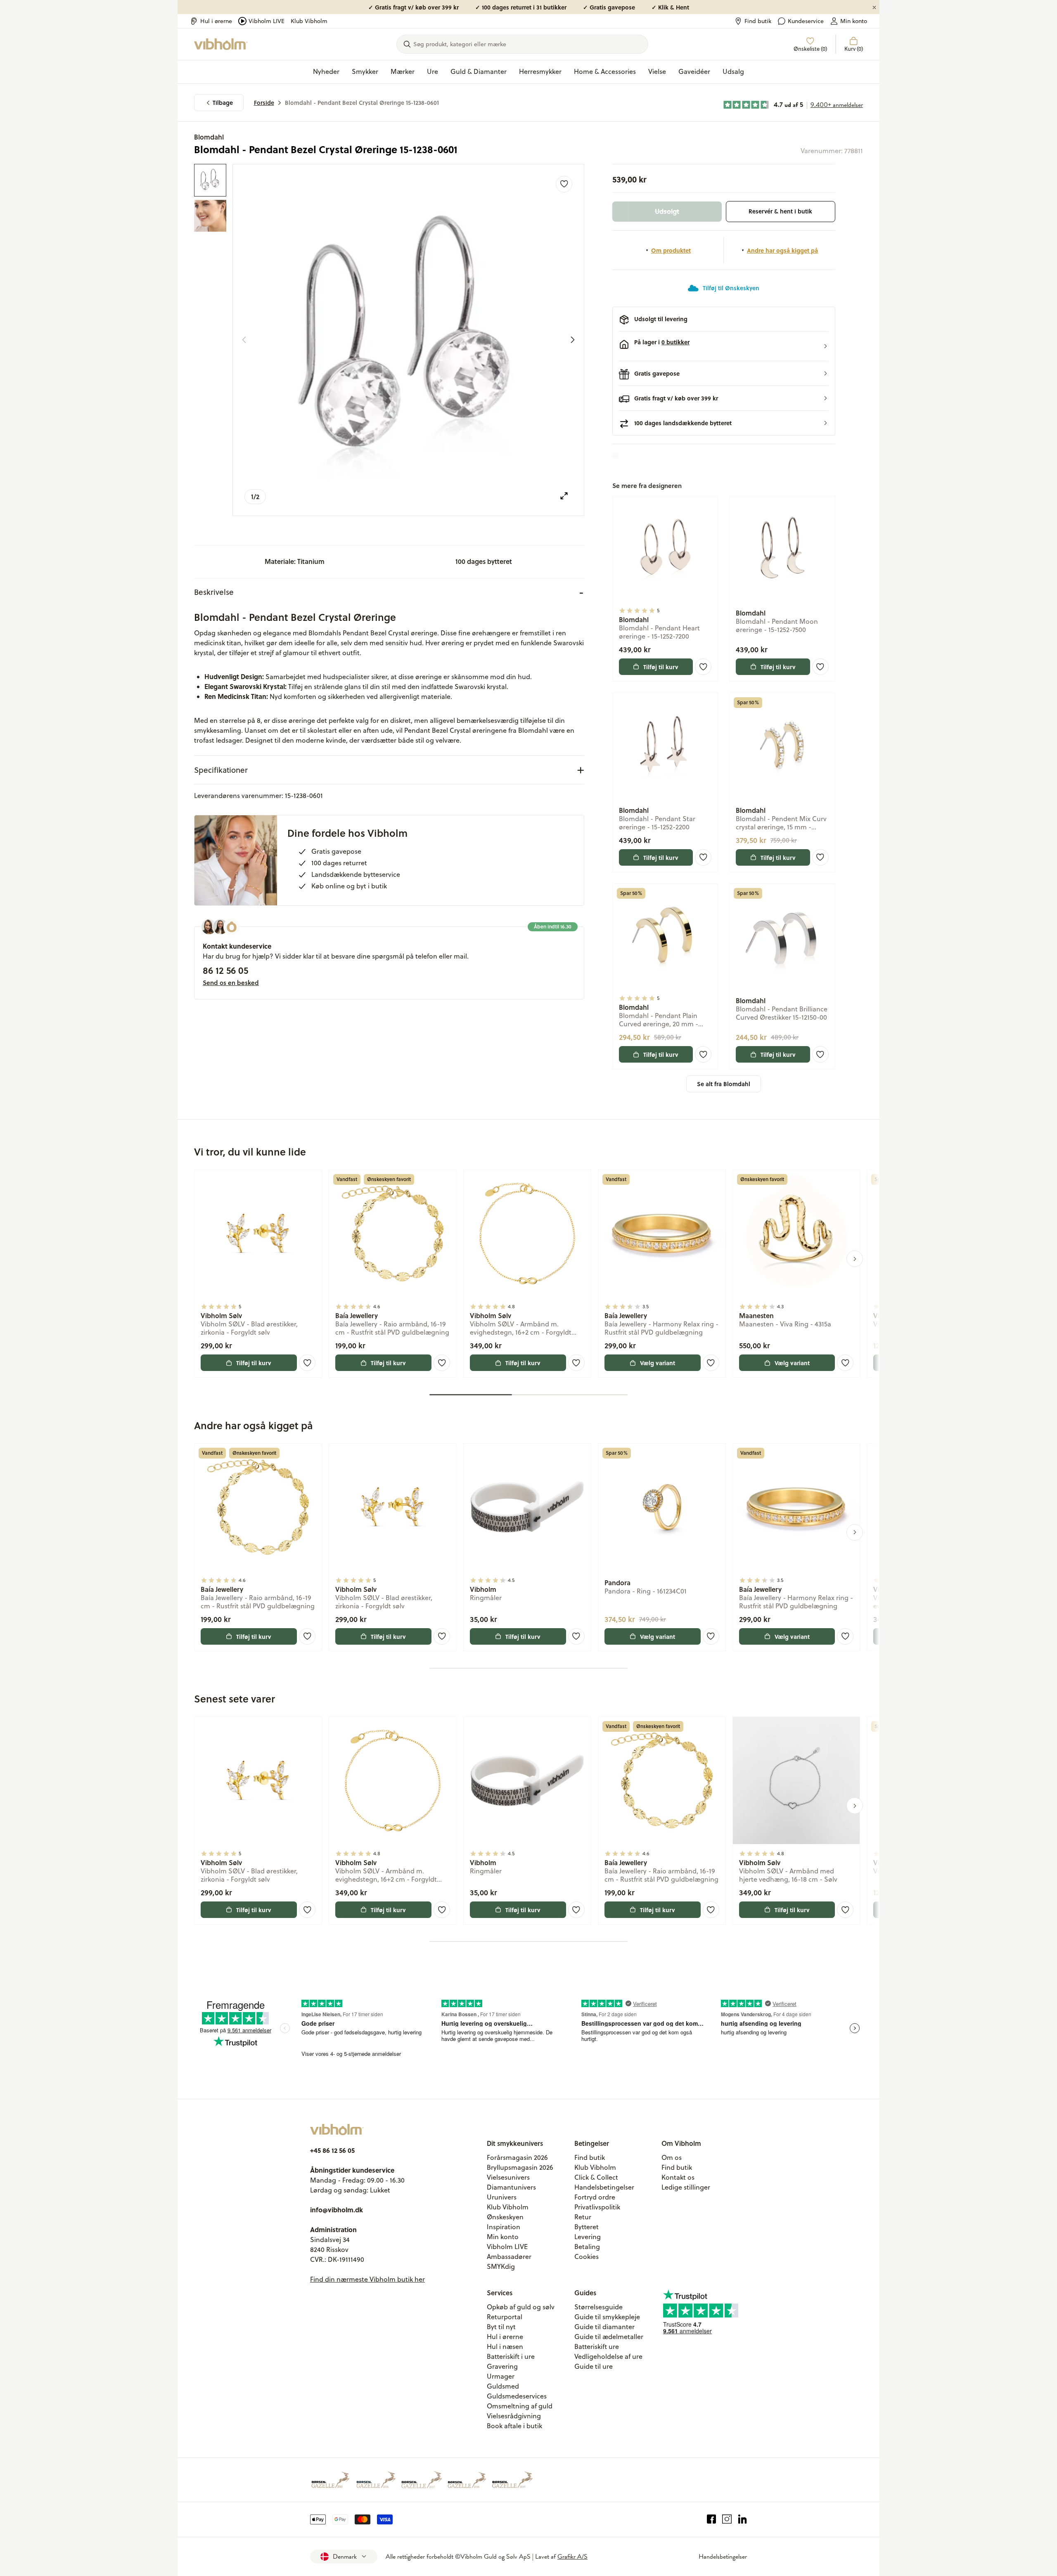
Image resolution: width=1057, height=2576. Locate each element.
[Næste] (573, 340)
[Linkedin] (743, 2519)
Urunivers (502, 2197)
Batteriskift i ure (511, 2356)
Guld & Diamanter (479, 71)
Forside (264, 103)
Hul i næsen (505, 2346)
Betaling (587, 2247)
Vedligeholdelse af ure (608, 2356)
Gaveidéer (694, 71)
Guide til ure (594, 2366)
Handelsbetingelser (604, 2187)
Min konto (854, 21)
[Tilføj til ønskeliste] (564, 184)
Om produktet (671, 250)
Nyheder (326, 71)
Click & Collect (596, 2177)
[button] (724, 346)
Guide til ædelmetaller (609, 2337)
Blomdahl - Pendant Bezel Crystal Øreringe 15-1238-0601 (362, 103)
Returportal (505, 2317)
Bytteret (587, 2227)
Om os (672, 2157)
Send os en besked (231, 983)
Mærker (403, 71)
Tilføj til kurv (661, 667)
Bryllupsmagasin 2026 (520, 2167)
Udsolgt (667, 211)
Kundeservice (806, 21)
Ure (433, 71)
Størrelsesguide (598, 2307)
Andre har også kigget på (782, 250)
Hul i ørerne (216, 21)
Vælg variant (658, 1363)
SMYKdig (501, 2266)
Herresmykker (540, 71)
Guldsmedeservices (517, 2396)
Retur (583, 2217)
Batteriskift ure (597, 2346)
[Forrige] (244, 340)
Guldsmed (503, 2386)
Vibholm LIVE (267, 21)
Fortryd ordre (595, 2197)
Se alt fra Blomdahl (724, 1084)
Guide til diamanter (604, 2327)
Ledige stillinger (686, 2187)
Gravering (502, 2366)
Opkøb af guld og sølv (521, 2307)
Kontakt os (678, 2177)
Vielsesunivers (508, 2177)
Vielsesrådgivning (514, 2416)
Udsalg (733, 71)
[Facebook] (712, 2519)
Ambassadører (509, 2256)
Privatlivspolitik (597, 2207)
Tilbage (223, 103)
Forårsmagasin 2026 (517, 2157)
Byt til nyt (501, 2327)
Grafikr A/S (572, 2557)
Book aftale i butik (514, 2426)
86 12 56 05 (225, 970)
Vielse (657, 71)
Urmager (501, 2376)
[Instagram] (727, 2519)
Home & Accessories (605, 71)
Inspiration (504, 2227)
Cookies (587, 2256)
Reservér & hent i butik (780, 211)
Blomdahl (209, 137)
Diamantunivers (511, 2187)
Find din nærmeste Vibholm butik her (367, 2279)
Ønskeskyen (505, 2217)
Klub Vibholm (309, 21)
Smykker (365, 71)
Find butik (758, 21)
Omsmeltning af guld (520, 2406)
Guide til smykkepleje (607, 2317)
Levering (588, 2237)
